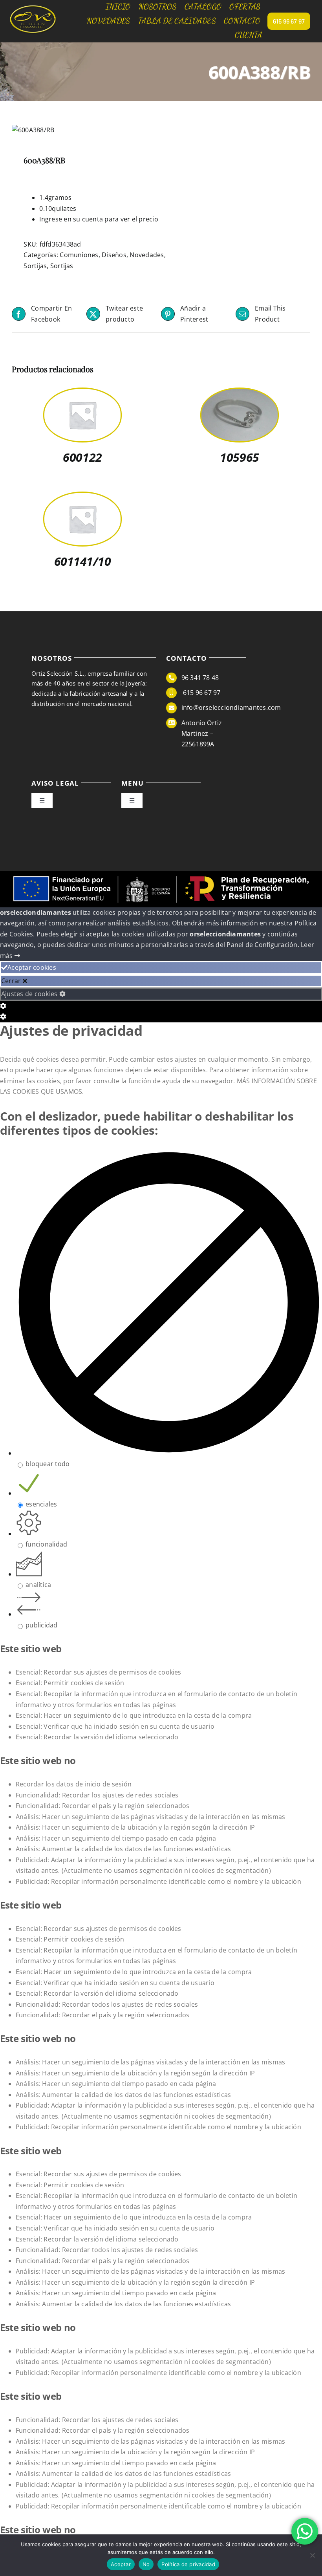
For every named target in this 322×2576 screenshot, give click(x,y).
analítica (38, 1585)
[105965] (240, 394)
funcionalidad (46, 1544)
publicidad (41, 1625)
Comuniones (79, 255)
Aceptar (121, 2564)
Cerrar (12, 981)
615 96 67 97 (201, 693)
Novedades (147, 255)
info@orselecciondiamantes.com (231, 708)
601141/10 (83, 561)
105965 (239, 457)
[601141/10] (82, 498)
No (146, 2564)
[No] (312, 2555)
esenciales (41, 1504)
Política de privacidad (188, 2564)
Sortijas (35, 266)
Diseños (114, 255)
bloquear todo (48, 1464)
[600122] (82, 394)
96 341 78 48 (200, 678)
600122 (82, 457)
